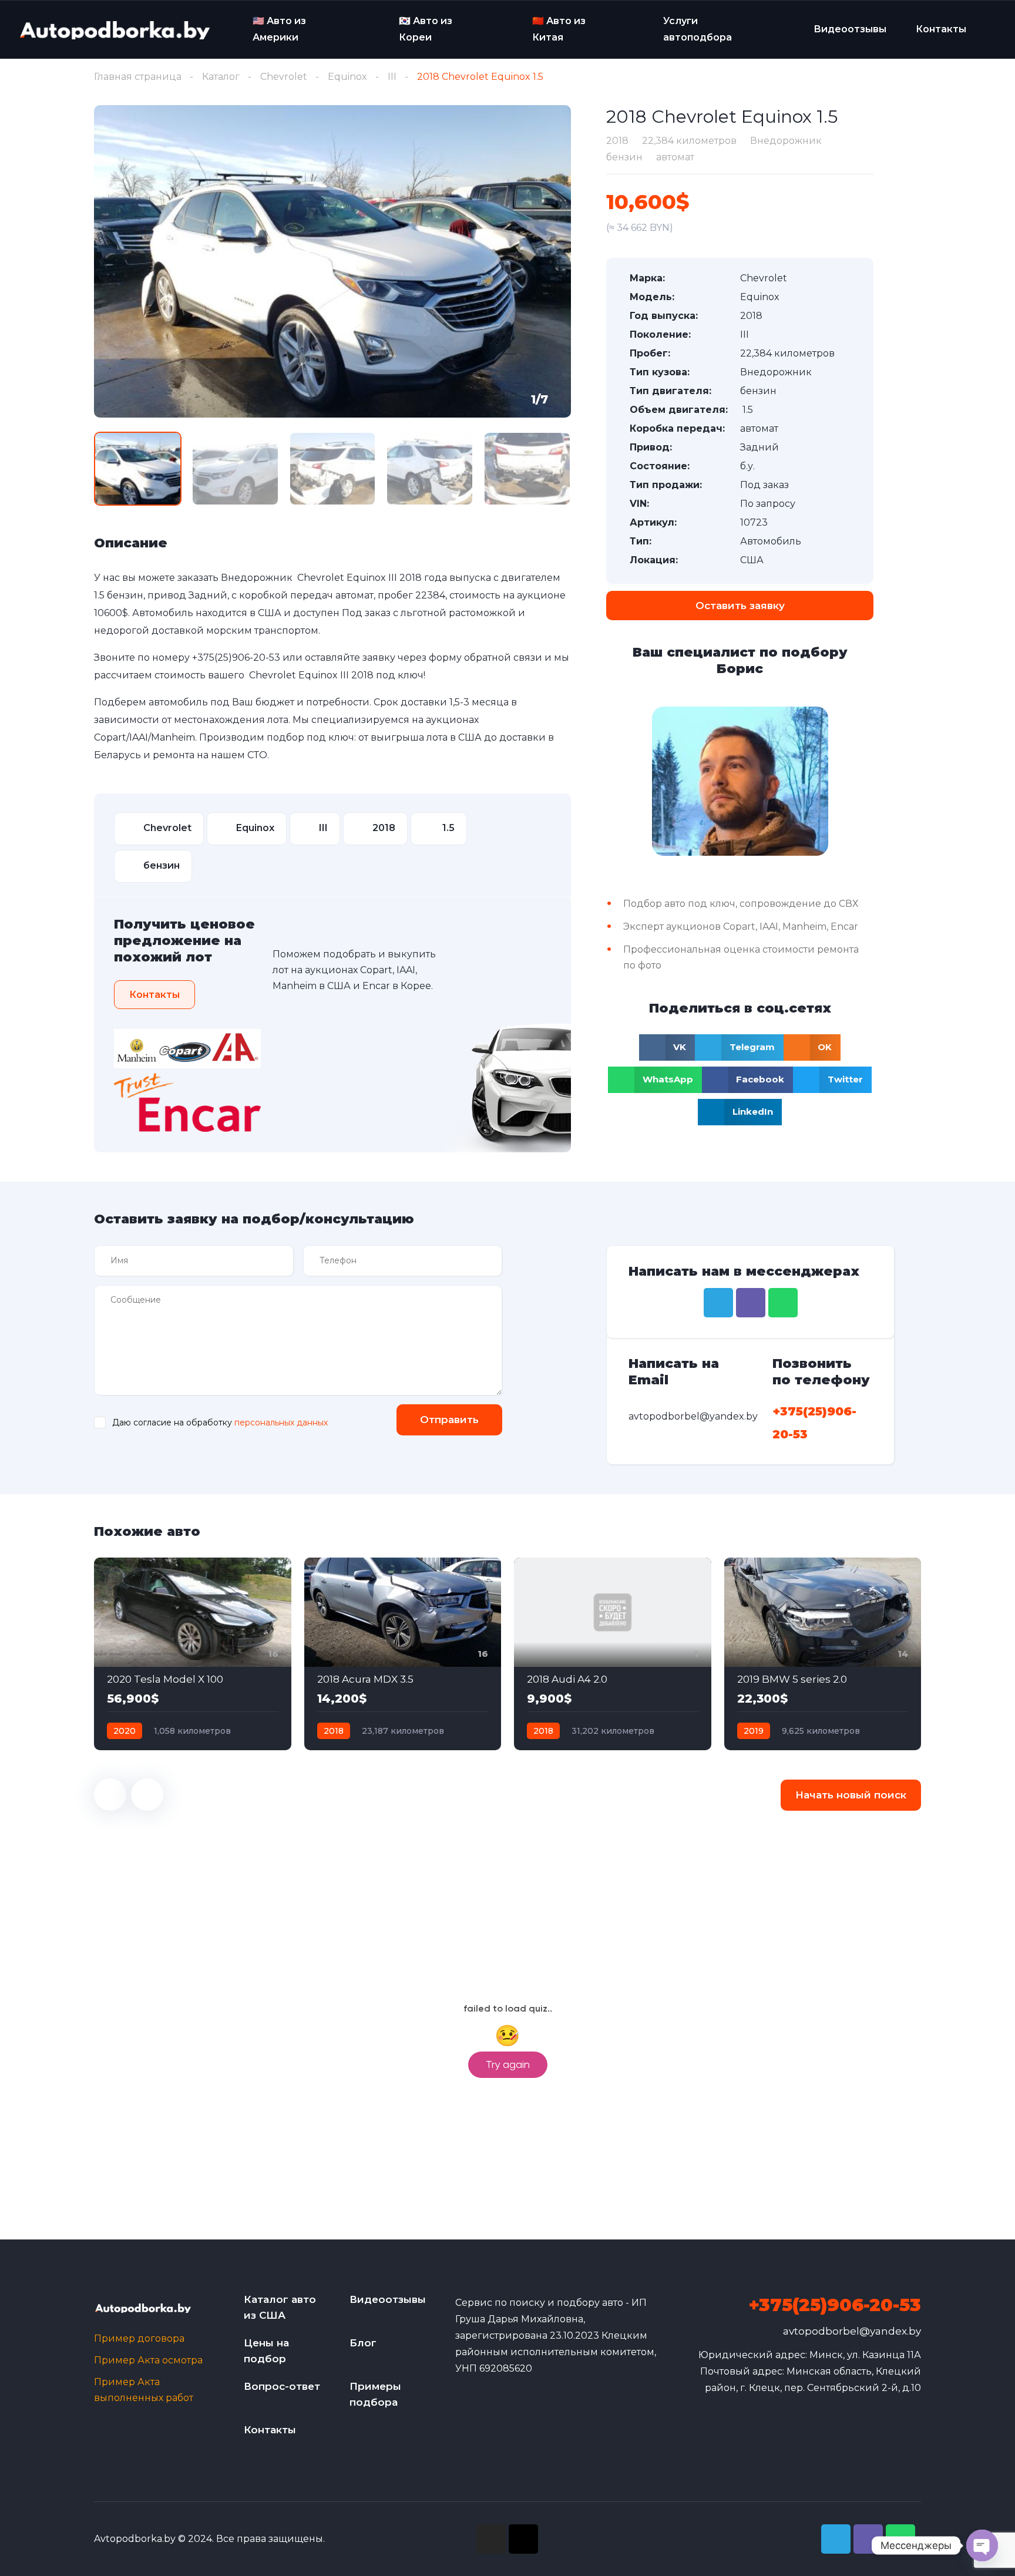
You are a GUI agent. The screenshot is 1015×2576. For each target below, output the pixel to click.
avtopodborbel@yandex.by (852, 2331)
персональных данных (281, 1422)
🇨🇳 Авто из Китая (559, 29)
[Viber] (751, 1303)
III (392, 77)
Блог (363, 2343)
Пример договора (139, 2338)
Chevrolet (284, 77)
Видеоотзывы (850, 29)
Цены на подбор (266, 2351)
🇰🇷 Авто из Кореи (426, 29)
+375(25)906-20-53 (236, 658)
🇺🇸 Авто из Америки (279, 29)
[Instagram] (491, 2539)
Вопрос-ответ (282, 2386)
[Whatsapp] (783, 1303)
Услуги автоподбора (698, 29)
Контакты (941, 29)
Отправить (449, 1420)
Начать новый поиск (851, 1795)
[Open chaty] (982, 2545)
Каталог (221, 77)
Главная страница (138, 77)
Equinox (347, 77)
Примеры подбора (375, 2394)
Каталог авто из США (280, 2307)
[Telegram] (718, 1303)
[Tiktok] (523, 2539)
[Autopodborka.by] (114, 30)
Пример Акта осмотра (148, 2360)
